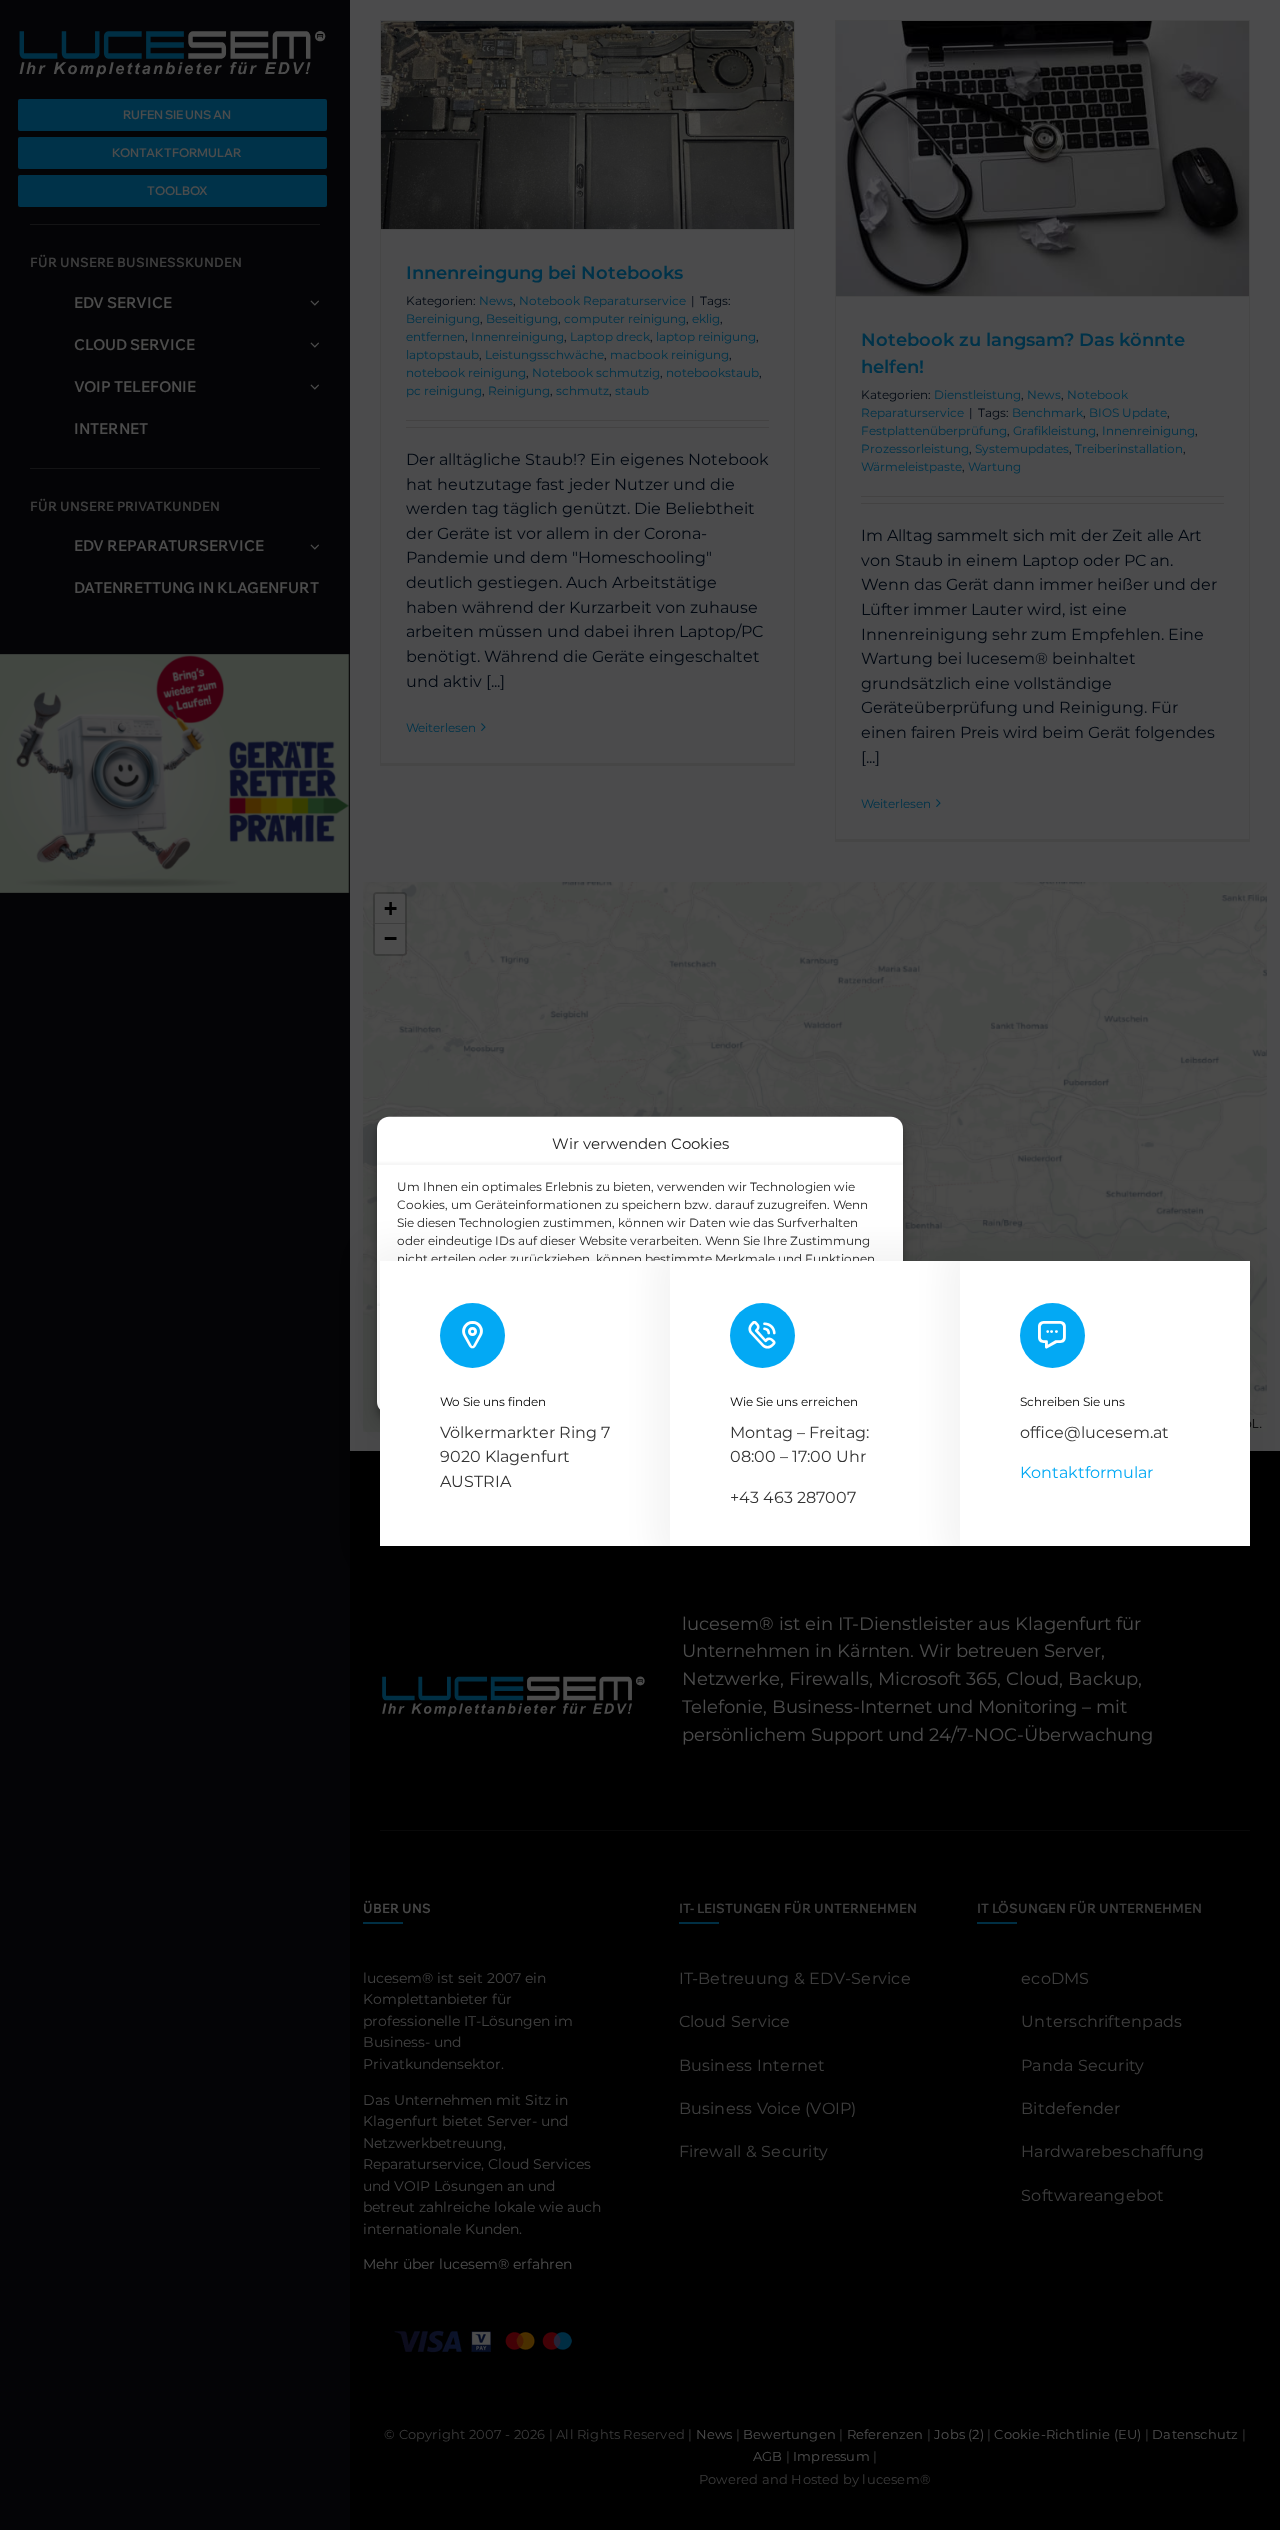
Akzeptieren (466, 1340)
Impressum (769, 1386)
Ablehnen (612, 1340)
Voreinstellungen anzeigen (787, 1340)
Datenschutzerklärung (656, 1386)
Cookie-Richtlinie (527, 1386)
